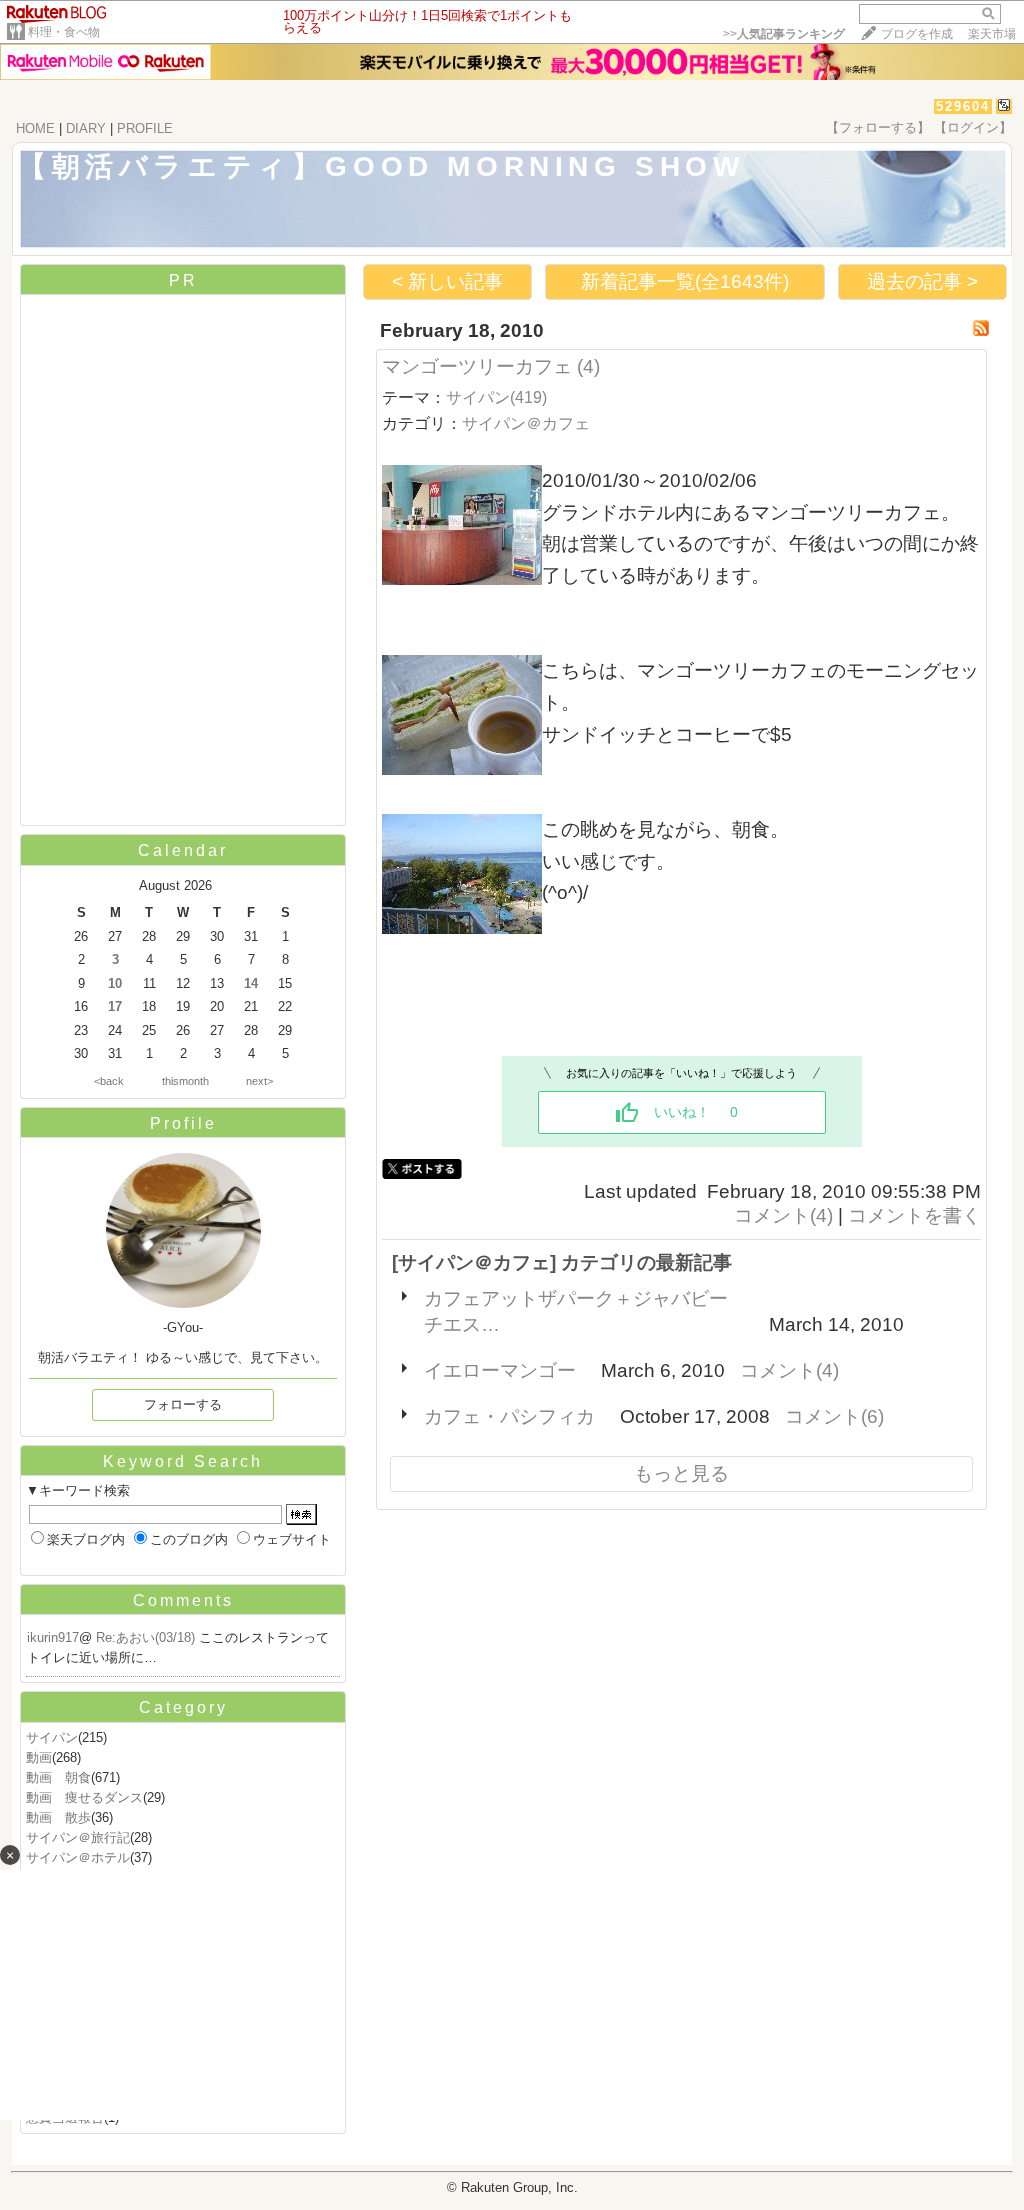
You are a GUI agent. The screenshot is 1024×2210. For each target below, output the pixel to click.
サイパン (52, 1737)
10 (115, 983)
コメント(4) (783, 1215)
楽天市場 (992, 34)
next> (259, 1081)
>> (784, 34)
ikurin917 (53, 1637)
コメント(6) (834, 1416)
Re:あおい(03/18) (147, 1637)
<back (109, 1081)
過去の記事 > (922, 281)
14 (251, 983)
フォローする (183, 1404)
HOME (35, 128)
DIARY (86, 128)
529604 (963, 106)
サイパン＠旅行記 (78, 1837)
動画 (39, 1757)
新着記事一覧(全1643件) (685, 281)
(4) (588, 366)
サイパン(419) (496, 397)
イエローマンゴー (500, 1370)
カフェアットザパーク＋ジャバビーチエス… (576, 1311)
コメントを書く (914, 1215)
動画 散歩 (58, 1817)
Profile (183, 1123)
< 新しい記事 (447, 281)
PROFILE (145, 128)
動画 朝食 (58, 1777)
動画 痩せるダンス (84, 1797)
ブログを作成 (917, 34)
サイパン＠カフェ (526, 423)
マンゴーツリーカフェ (477, 366)
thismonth (185, 1081)
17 (115, 1006)
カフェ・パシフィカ (509, 1416)
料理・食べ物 (64, 32)
